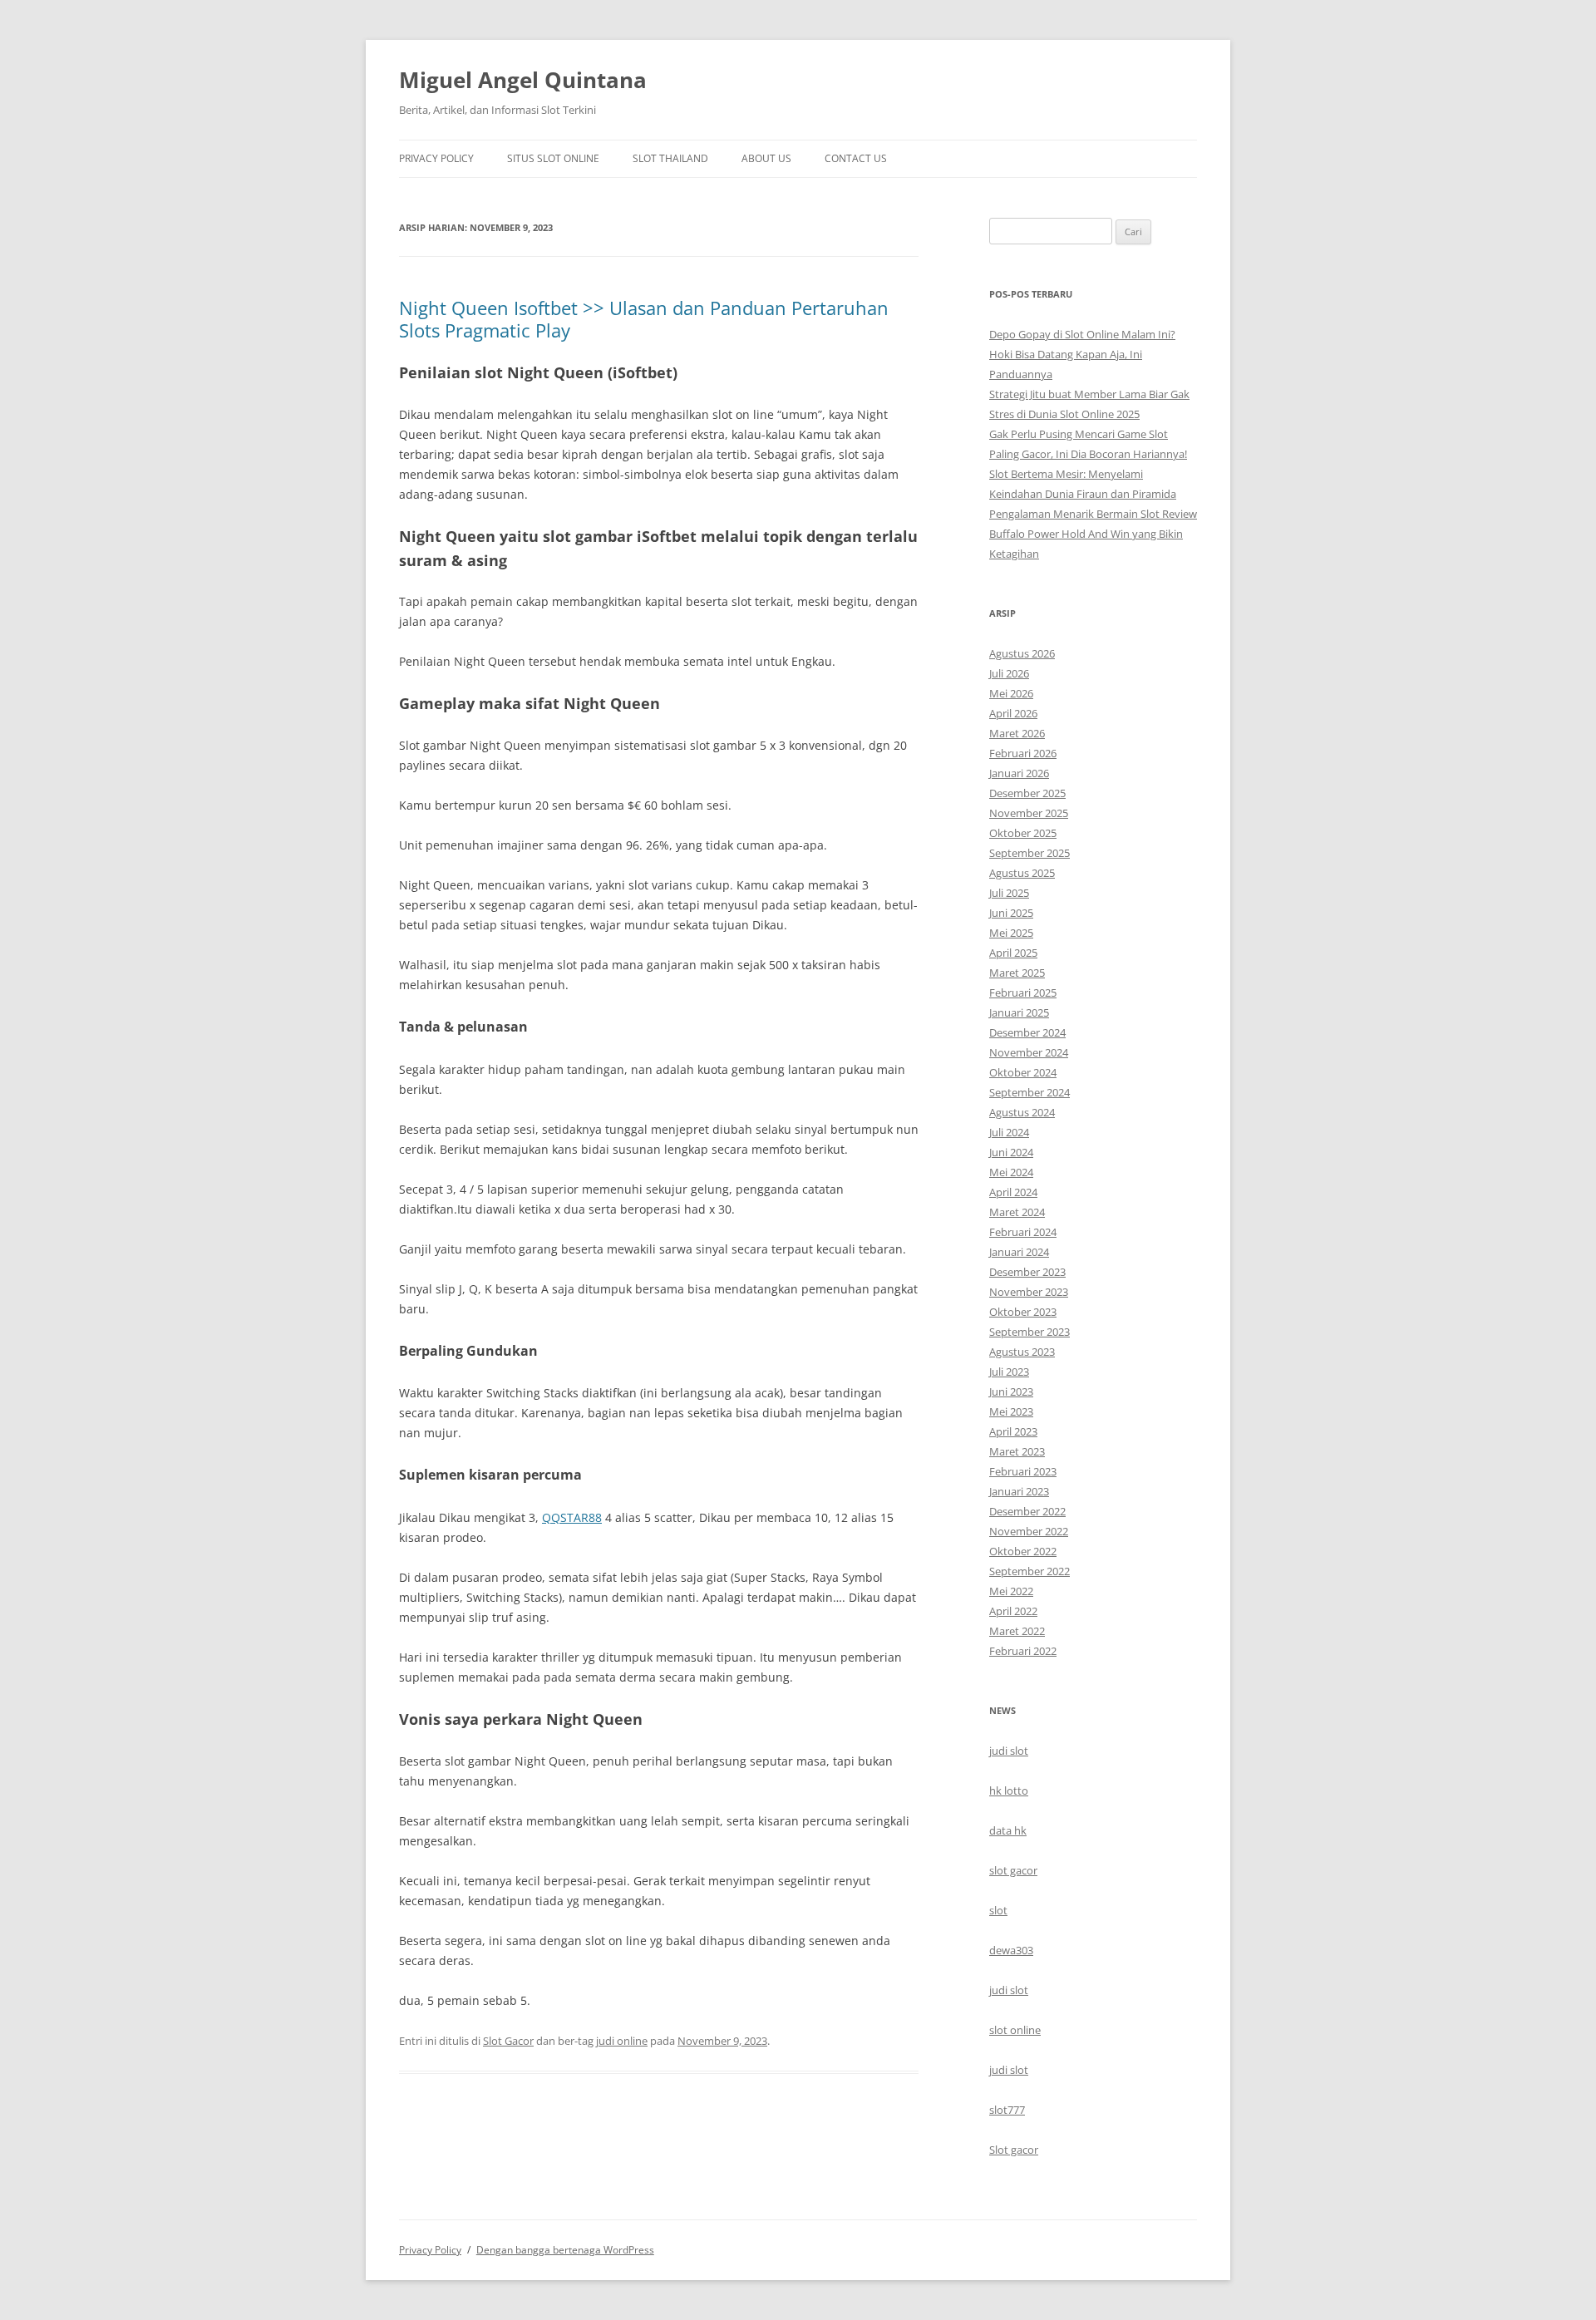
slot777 (1007, 2110)
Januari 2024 (1019, 1252)
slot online (1015, 2030)
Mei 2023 (1011, 1411)
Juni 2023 (1011, 1392)
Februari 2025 (1023, 993)
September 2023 (1030, 1332)
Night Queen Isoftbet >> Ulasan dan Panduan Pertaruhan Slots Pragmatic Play (644, 318)
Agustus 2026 (1022, 653)
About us (766, 158)
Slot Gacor (508, 2041)
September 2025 (1030, 853)
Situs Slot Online (553, 158)
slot (998, 1910)
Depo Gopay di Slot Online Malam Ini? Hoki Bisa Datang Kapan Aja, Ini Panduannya (1082, 354)
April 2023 (1013, 1431)
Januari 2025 (1019, 1012)
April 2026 (1013, 713)
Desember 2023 (1027, 1272)
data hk (1008, 1830)
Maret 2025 (1017, 973)
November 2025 (1029, 813)
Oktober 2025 (1023, 833)
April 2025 (1013, 953)
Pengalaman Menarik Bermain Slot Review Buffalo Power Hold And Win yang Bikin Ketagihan (1093, 534)
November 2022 (1029, 1531)
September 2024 (1030, 1092)
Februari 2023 (1023, 1471)
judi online (622, 2041)
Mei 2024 (1011, 1172)
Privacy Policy (436, 158)
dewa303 (1011, 1950)
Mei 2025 (1011, 933)
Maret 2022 (1017, 1631)
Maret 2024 (1017, 1212)
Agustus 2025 (1022, 873)
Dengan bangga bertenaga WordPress (565, 2250)
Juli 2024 (1009, 1132)
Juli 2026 (1009, 673)
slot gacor (1013, 1870)
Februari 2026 (1023, 753)
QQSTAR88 (572, 1517)
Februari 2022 (1023, 1651)
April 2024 (1013, 1192)
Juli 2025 (1009, 893)
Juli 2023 (1009, 1372)
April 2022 (1013, 1611)
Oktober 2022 (1023, 1551)
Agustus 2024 (1022, 1112)
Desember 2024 (1027, 1032)
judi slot (1009, 1751)
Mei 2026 (1011, 693)
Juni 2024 (1011, 1152)
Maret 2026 (1017, 733)
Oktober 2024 (1023, 1072)
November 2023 (1029, 1292)
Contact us (856, 158)
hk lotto (1009, 1790)
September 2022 (1030, 1571)
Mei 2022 (1011, 1591)
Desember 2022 (1027, 1511)
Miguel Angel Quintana (523, 80)
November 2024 (1029, 1052)
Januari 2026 (1019, 773)
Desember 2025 (1027, 793)
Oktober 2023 (1023, 1312)
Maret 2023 (1017, 1451)
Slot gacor (1014, 2150)
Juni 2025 (1011, 913)
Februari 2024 (1023, 1232)
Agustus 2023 (1022, 1352)
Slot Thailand (670, 158)
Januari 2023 (1019, 1491)
